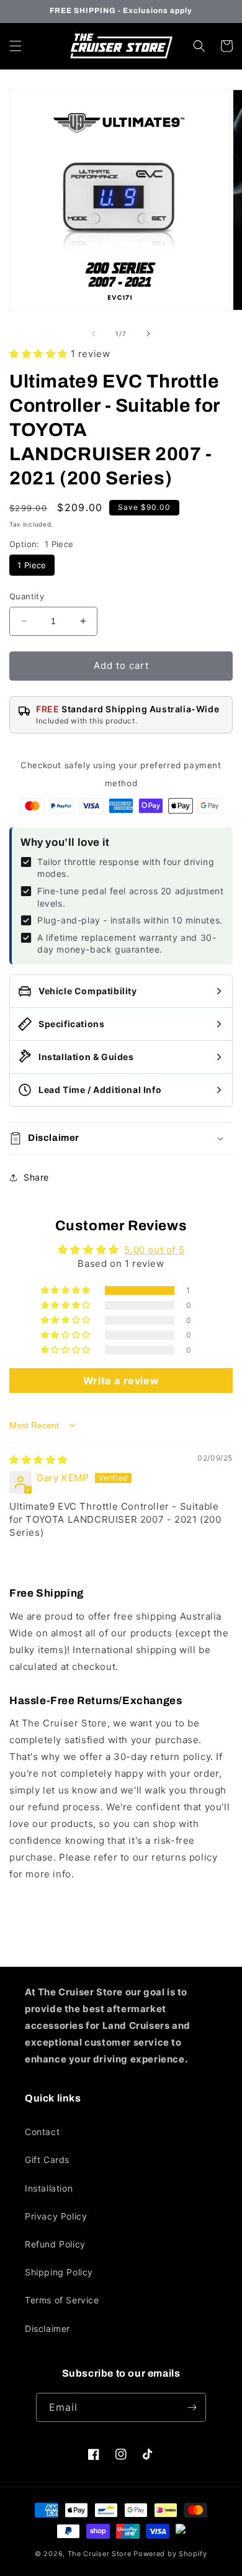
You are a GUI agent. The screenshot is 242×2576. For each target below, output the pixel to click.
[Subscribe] (192, 2407)
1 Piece (32, 565)
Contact (42, 2132)
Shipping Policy (59, 2272)
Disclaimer (47, 2329)
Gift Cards (47, 2160)
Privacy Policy (56, 2216)
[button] (16, 46)
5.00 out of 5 (154, 1250)
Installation (49, 2188)
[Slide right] (148, 333)
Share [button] (36, 1177)
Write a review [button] (121, 1381)
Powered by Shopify (170, 2554)
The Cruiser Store (100, 2554)
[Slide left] (94, 333)
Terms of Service (62, 2300)
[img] (38, 1460)
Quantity (27, 596)
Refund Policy (55, 2244)
